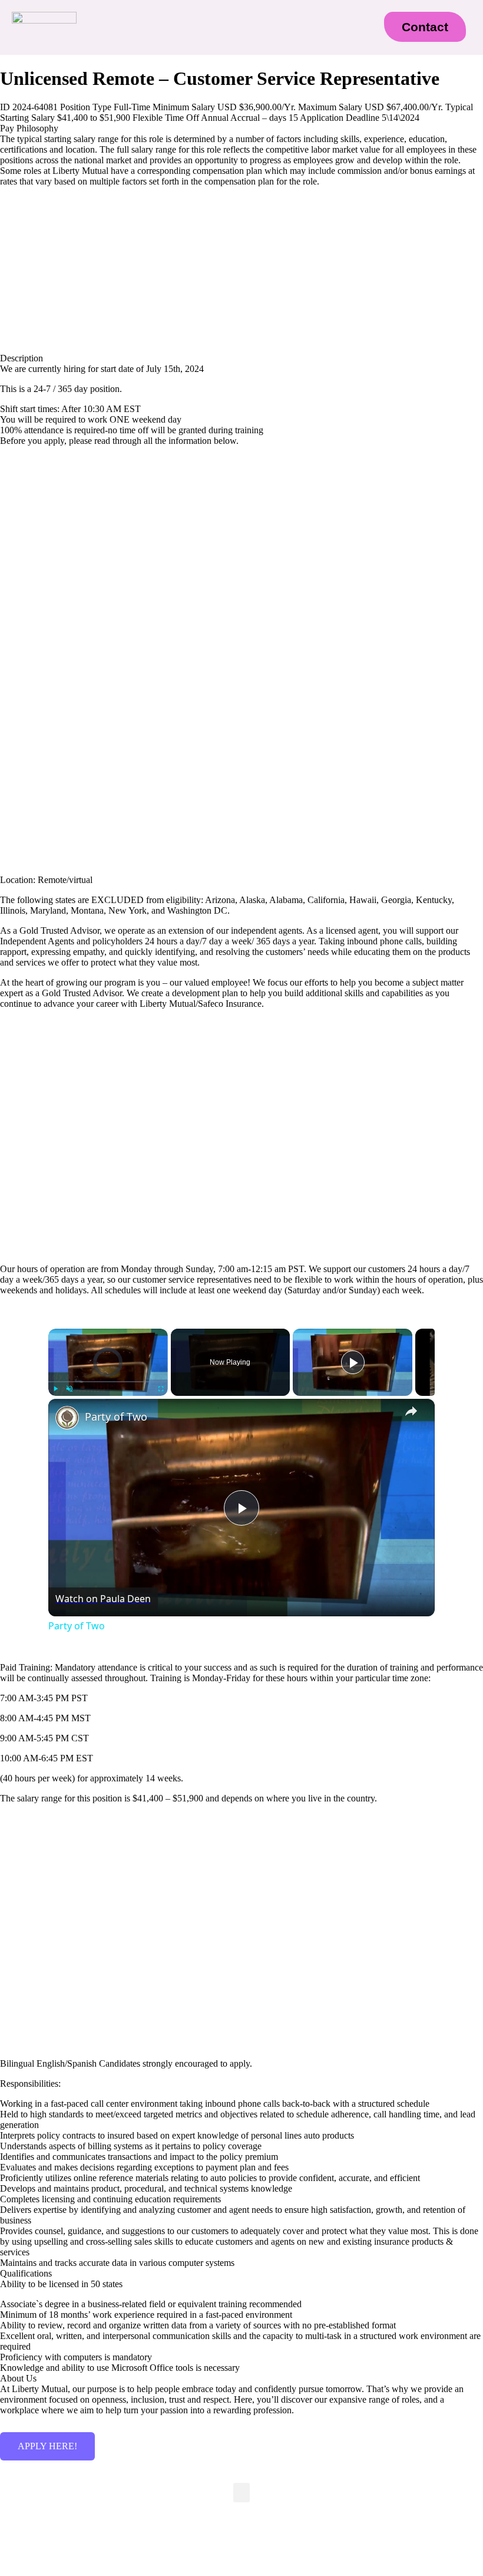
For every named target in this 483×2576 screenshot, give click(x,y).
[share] (411, 1411)
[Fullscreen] (161, 1389)
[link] (67, 1418)
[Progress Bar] (108, 1382)
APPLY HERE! (47, 2446)
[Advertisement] (241, 538)
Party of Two (116, 1417)
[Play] (55, 1389)
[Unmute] (70, 1389)
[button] (227, 32)
